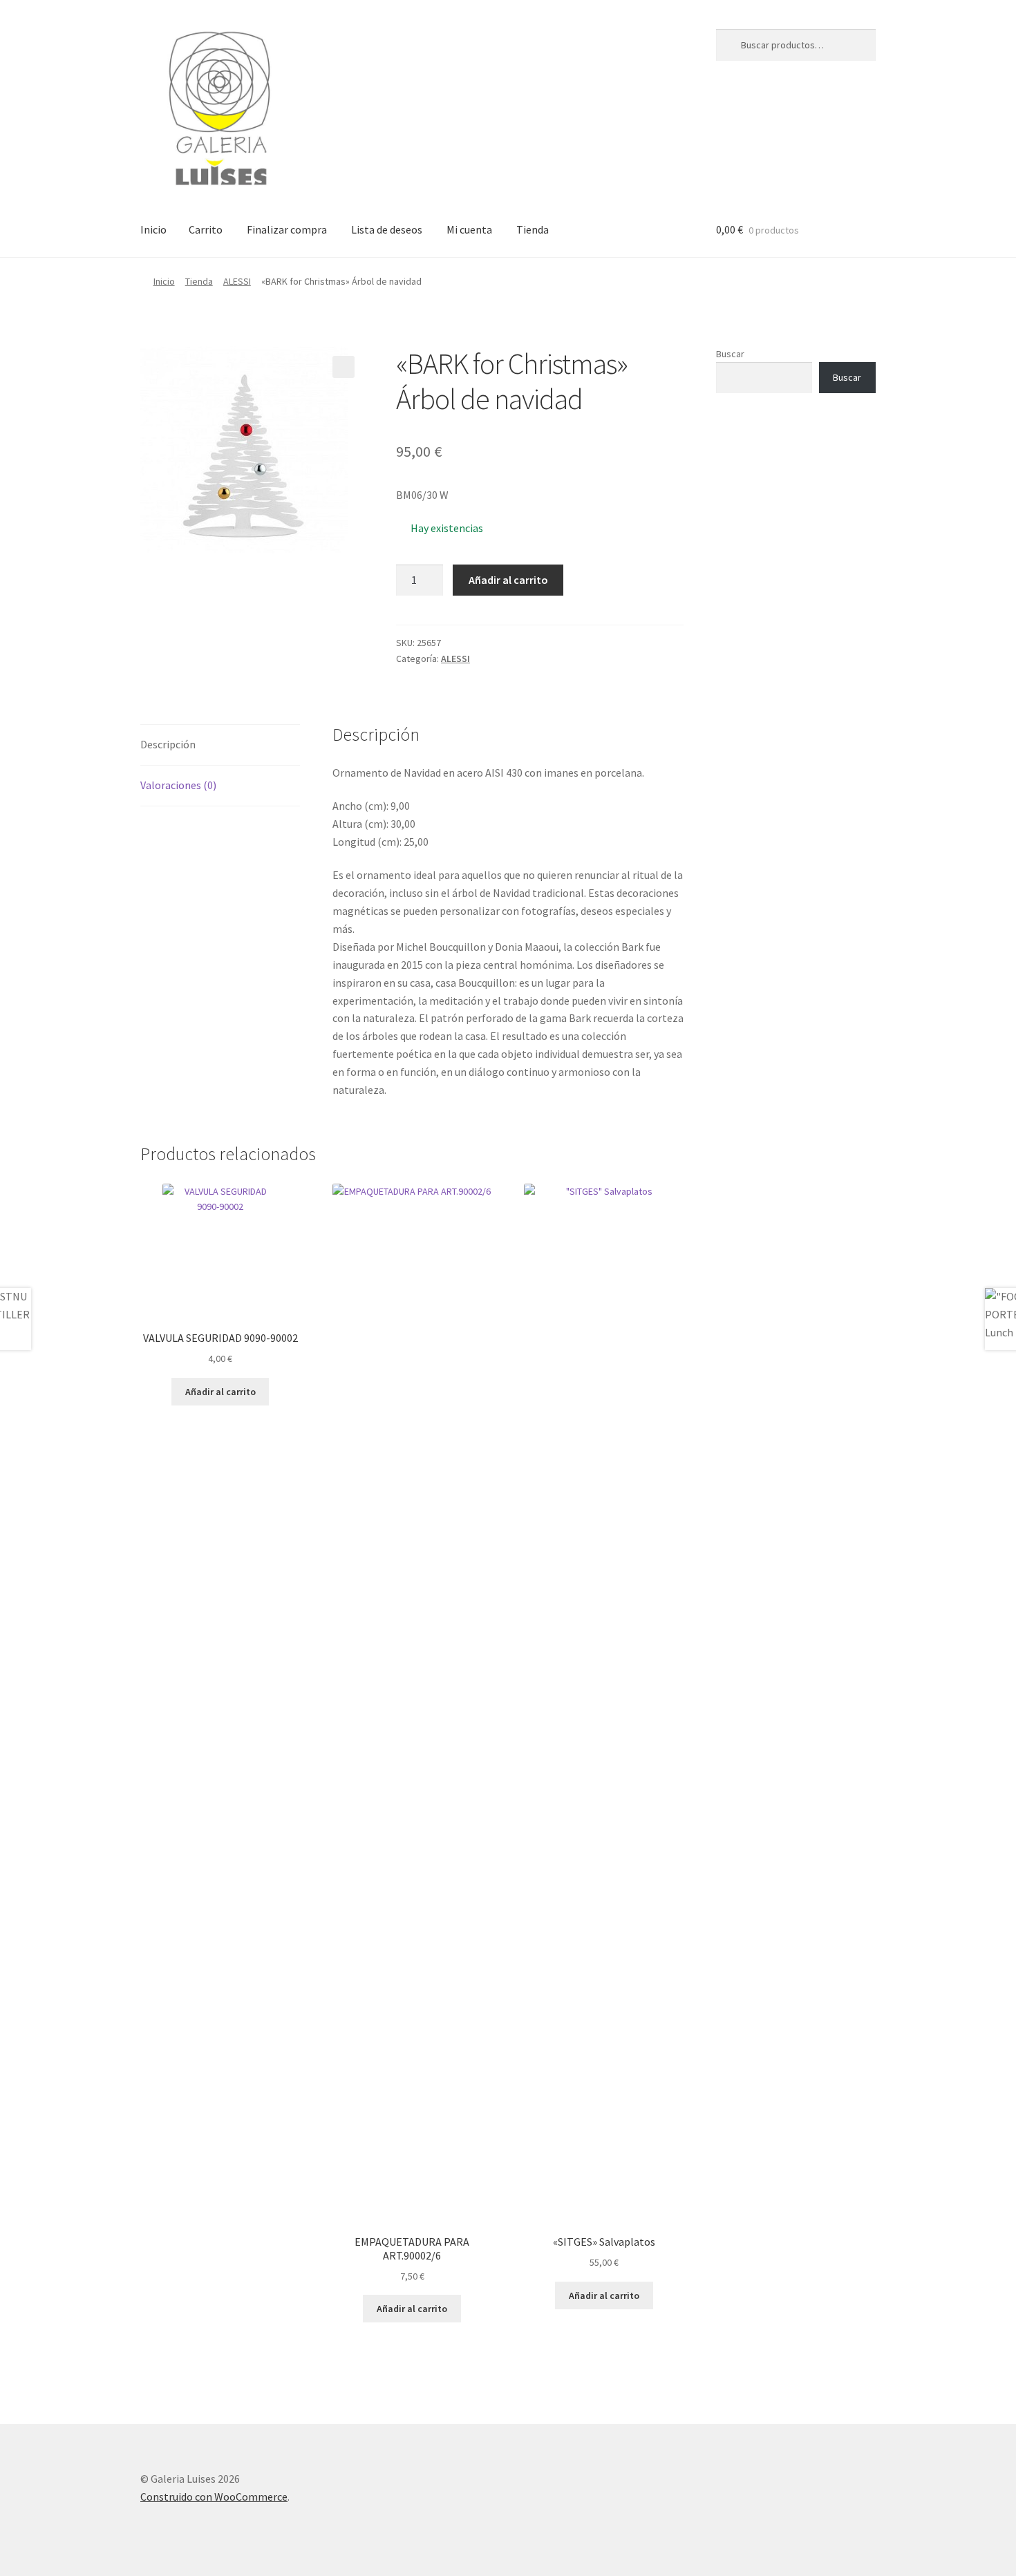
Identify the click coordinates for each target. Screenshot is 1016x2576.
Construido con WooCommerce (214, 2497)
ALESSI (237, 281)
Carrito (206, 229)
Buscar (730, 354)
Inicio (153, 229)
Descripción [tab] (168, 744)
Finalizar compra (287, 229)
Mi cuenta (469, 229)
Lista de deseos (387, 229)
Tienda (533, 229)
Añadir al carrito (508, 580)
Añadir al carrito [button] (220, 1392)
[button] (344, 367)
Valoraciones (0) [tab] (178, 785)
